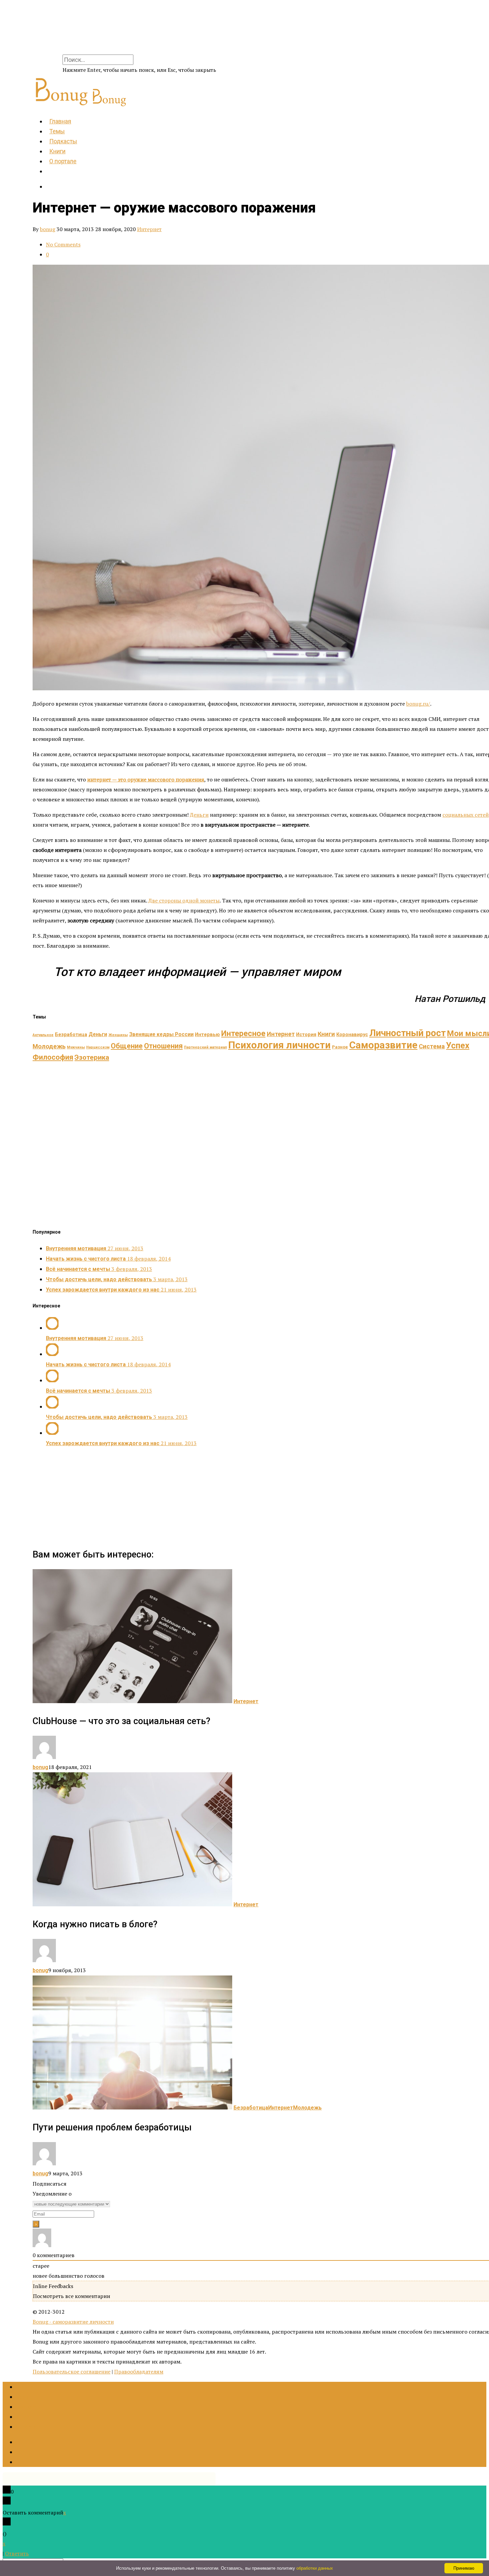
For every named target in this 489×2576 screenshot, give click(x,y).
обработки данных (315, 2568)
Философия (53, 1057)
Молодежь (49, 1046)
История (306, 1035)
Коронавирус (352, 1035)
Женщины (118, 1035)
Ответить (17, 2553)
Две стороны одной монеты (184, 900)
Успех (458, 1045)
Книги (57, 151)
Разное (340, 1047)
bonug (48, 229)
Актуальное (43, 1035)
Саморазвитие (383, 1045)
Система (432, 1046)
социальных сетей (466, 815)
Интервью (207, 1035)
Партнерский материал (205, 1047)
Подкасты (63, 141)
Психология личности (279, 1045)
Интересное (243, 1033)
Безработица (71, 1035)
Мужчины (76, 1047)
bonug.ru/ (418, 704)
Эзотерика (92, 1057)
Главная (60, 121)
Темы (57, 131)
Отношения (163, 1046)
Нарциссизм (98, 1047)
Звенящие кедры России (161, 1034)
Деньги (199, 815)
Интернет (149, 229)
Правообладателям (139, 2372)
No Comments (63, 244)
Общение (127, 1046)
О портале (63, 161)
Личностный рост (407, 1033)
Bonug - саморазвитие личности (73, 2322)
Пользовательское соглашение (72, 2372)
